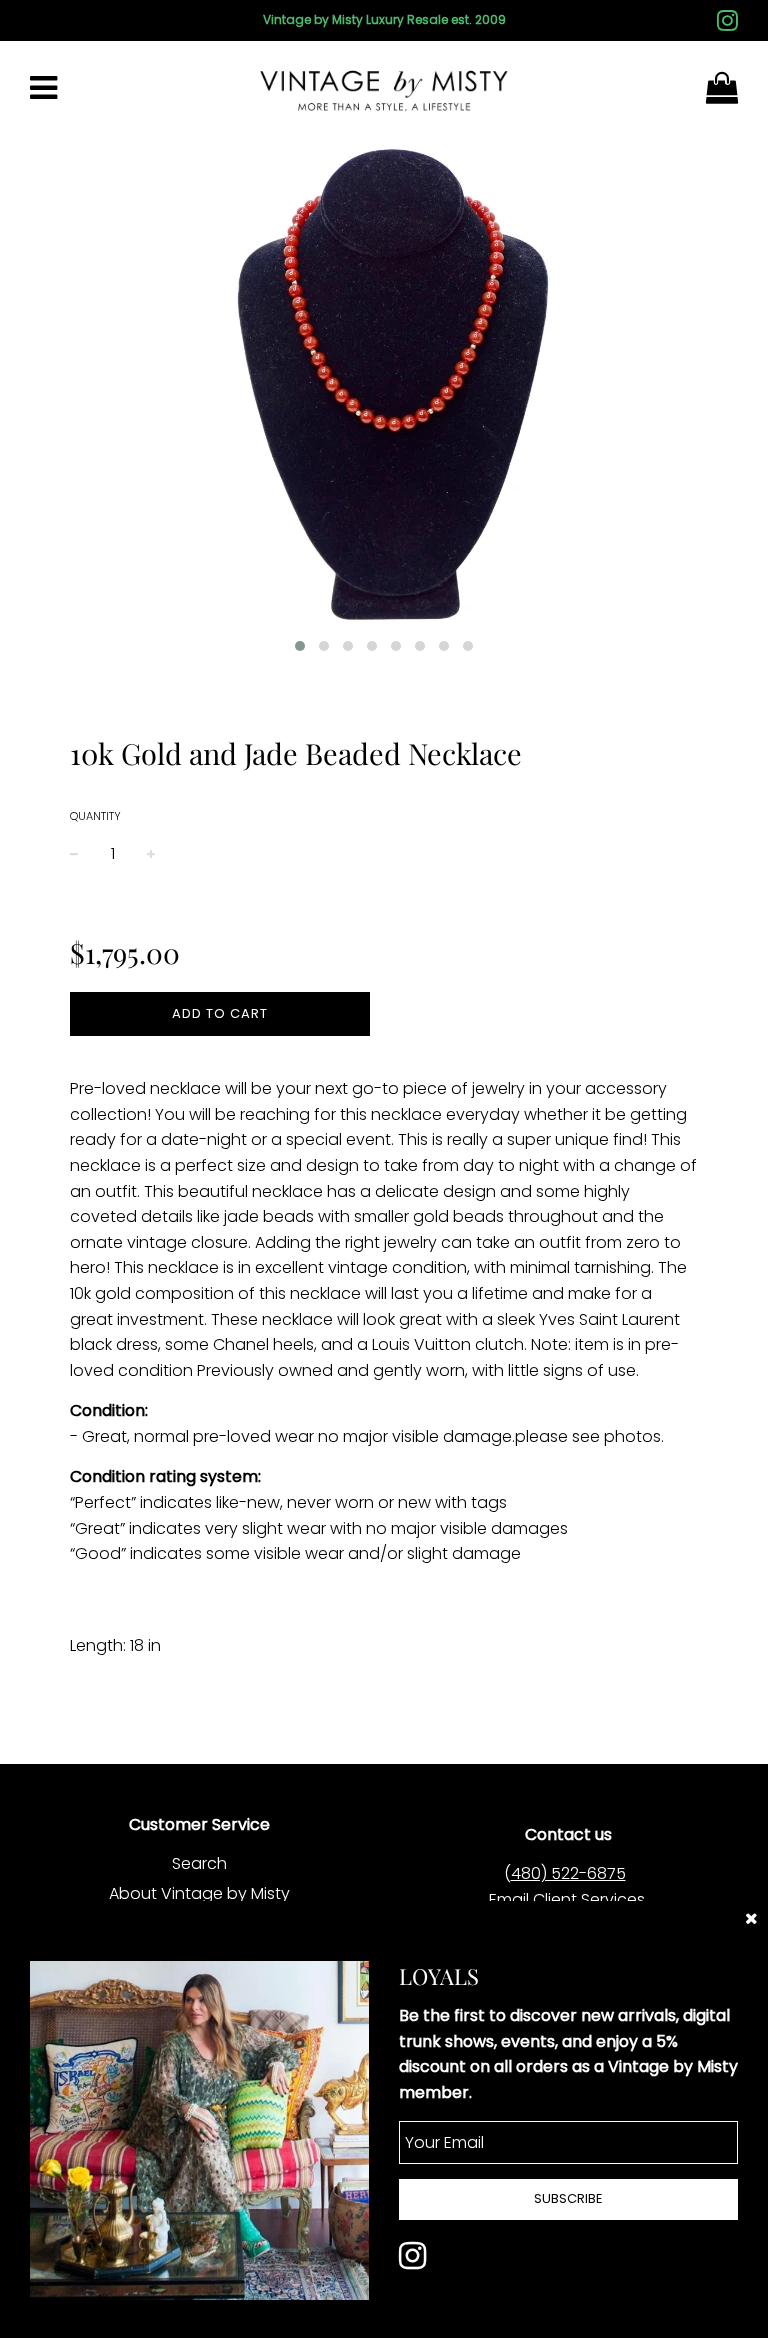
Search (199, 1863)
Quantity (95, 816)
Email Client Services (567, 1899)
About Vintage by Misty (199, 1893)
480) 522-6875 (568, 1873)
